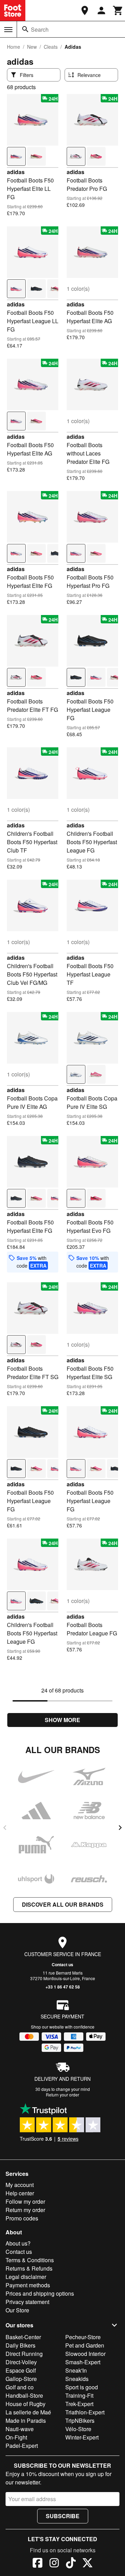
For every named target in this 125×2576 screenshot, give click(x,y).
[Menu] (8, 30)
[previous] (5, 1828)
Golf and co (20, 2387)
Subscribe (63, 2516)
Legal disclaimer (26, 2277)
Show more (62, 1720)
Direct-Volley (21, 2362)
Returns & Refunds (29, 2268)
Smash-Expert (83, 2362)
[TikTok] (71, 2564)
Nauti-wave (20, 2429)
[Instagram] (54, 2564)
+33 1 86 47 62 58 (63, 1987)
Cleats (51, 47)
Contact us (62, 1964)
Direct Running (24, 2354)
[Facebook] (37, 2564)
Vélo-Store (78, 2429)
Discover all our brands (63, 1904)
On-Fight (16, 2437)
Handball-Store (24, 2395)
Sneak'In (76, 2370)
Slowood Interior (85, 2354)
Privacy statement (27, 2302)
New (32, 47)
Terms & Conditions (30, 2260)
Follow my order (25, 2201)
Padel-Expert (22, 2446)
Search (40, 29)
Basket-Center (23, 2337)
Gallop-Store (21, 2379)
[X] (87, 2564)
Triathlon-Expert (85, 2412)
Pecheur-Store (83, 2337)
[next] (120, 1828)
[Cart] (118, 10)
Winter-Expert (82, 2437)
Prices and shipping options (40, 2293)
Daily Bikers (20, 2345)
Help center (20, 2193)
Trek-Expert (79, 2404)
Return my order (25, 2210)
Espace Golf (21, 2370)
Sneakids (77, 2379)
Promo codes (22, 2218)
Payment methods (28, 2285)
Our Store (17, 2310)
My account (20, 2185)
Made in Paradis (26, 2421)
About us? (18, 2243)
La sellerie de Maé (28, 2412)
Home (14, 47)
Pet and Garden (85, 2345)
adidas (16, 172)
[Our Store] (85, 10)
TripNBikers (80, 2421)
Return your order (62, 2095)
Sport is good (82, 2387)
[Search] (25, 29)
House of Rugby (26, 2404)
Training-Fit (79, 2395)
